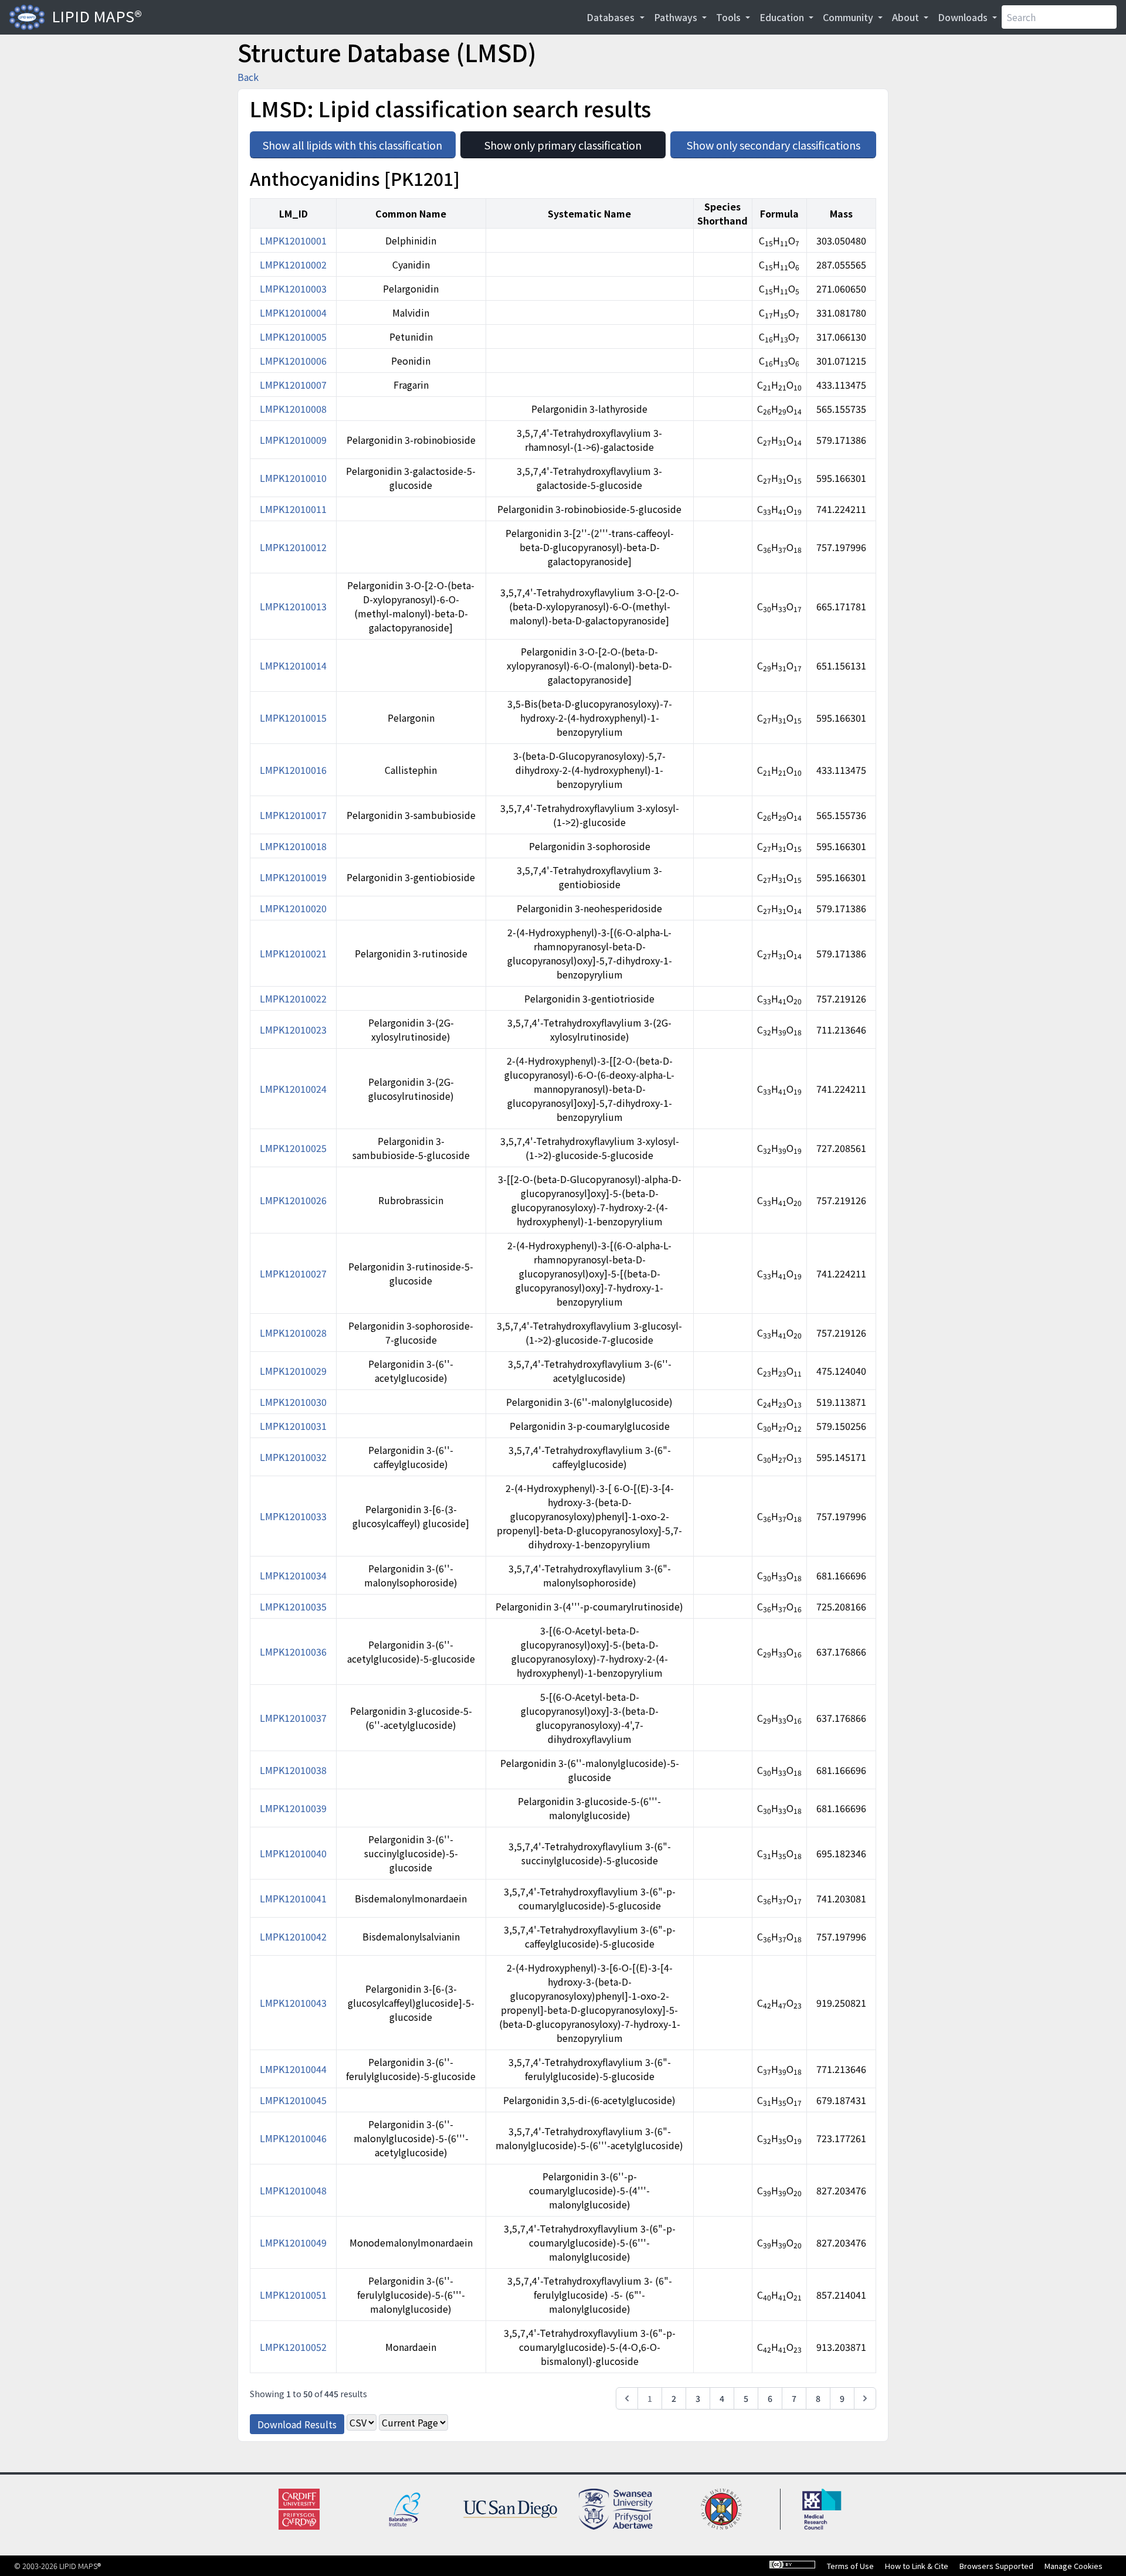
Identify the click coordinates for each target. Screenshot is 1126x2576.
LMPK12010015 (293, 718)
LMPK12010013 (293, 606)
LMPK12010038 (293, 1770)
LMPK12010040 (293, 1853)
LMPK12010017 (293, 815)
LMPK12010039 (293, 1808)
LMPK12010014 (293, 665)
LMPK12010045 (293, 2100)
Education (783, 17)
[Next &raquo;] (865, 2398)
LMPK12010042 (293, 1936)
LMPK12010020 (293, 908)
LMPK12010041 (293, 1898)
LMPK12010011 (293, 509)
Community (849, 17)
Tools (730, 17)
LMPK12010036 (293, 1651)
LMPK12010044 (293, 2069)
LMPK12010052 (293, 2347)
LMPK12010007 (293, 385)
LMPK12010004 (293, 312)
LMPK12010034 (293, 1575)
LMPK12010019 (293, 877)
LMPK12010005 (293, 337)
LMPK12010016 (293, 770)
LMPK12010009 (293, 440)
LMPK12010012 (293, 547)
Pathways (677, 17)
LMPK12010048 (293, 2190)
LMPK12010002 (293, 264)
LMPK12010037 (293, 1718)
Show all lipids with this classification (359, 142)
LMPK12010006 (293, 361)
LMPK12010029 (293, 1371)
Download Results (297, 2424)
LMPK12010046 (293, 2138)
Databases (612, 17)
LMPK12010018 (293, 846)
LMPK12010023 (293, 1029)
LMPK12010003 (293, 288)
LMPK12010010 (293, 478)
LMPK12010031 (293, 1426)
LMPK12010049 (293, 2242)
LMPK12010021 (293, 953)
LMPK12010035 (293, 1606)
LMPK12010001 (293, 240)
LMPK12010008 (293, 409)
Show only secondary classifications (781, 142)
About (907, 17)
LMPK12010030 (293, 1402)
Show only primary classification (575, 142)
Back (248, 77)
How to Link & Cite (917, 2566)
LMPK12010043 (293, 2003)
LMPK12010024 (293, 1089)
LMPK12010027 (293, 1273)
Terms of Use (850, 2566)
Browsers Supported (996, 2566)
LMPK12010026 (293, 1200)
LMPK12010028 (293, 1333)
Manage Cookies (1074, 2566)
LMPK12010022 (293, 998)
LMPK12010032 (293, 1457)
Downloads (964, 17)
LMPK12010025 (293, 1148)
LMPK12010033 (293, 1516)
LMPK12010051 (293, 2295)
